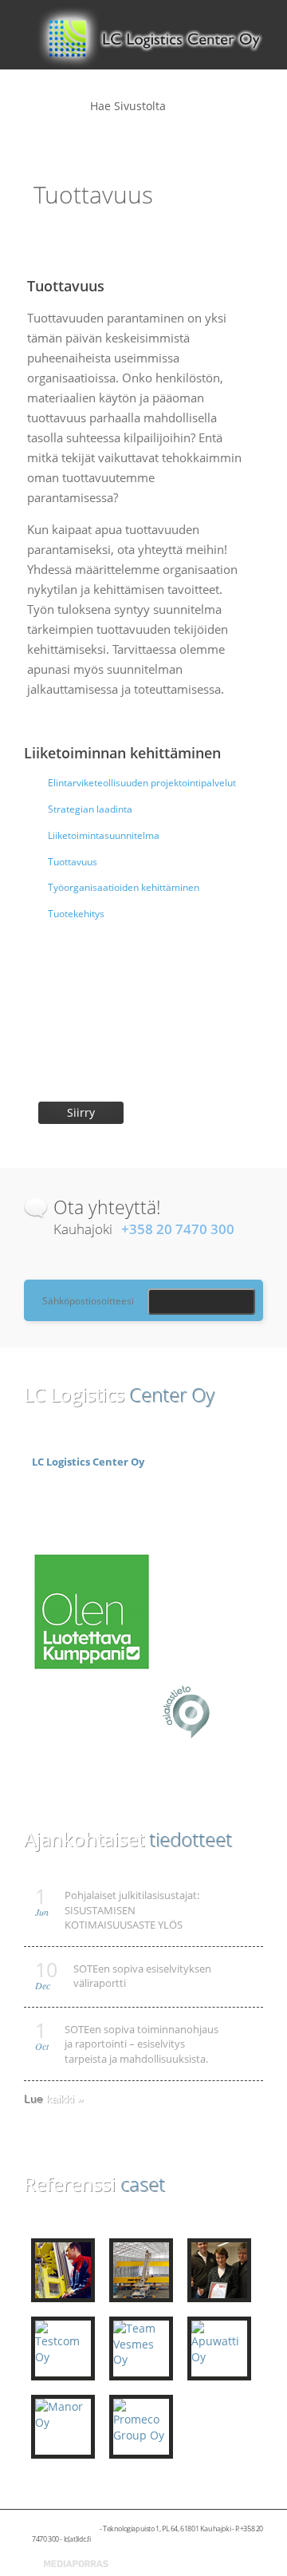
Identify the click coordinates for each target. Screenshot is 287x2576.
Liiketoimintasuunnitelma (104, 835)
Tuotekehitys (76, 914)
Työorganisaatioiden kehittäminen (124, 887)
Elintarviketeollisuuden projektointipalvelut (142, 783)
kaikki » (65, 2099)
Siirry (81, 1112)
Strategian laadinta (90, 809)
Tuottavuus (73, 862)
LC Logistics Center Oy (88, 1462)
